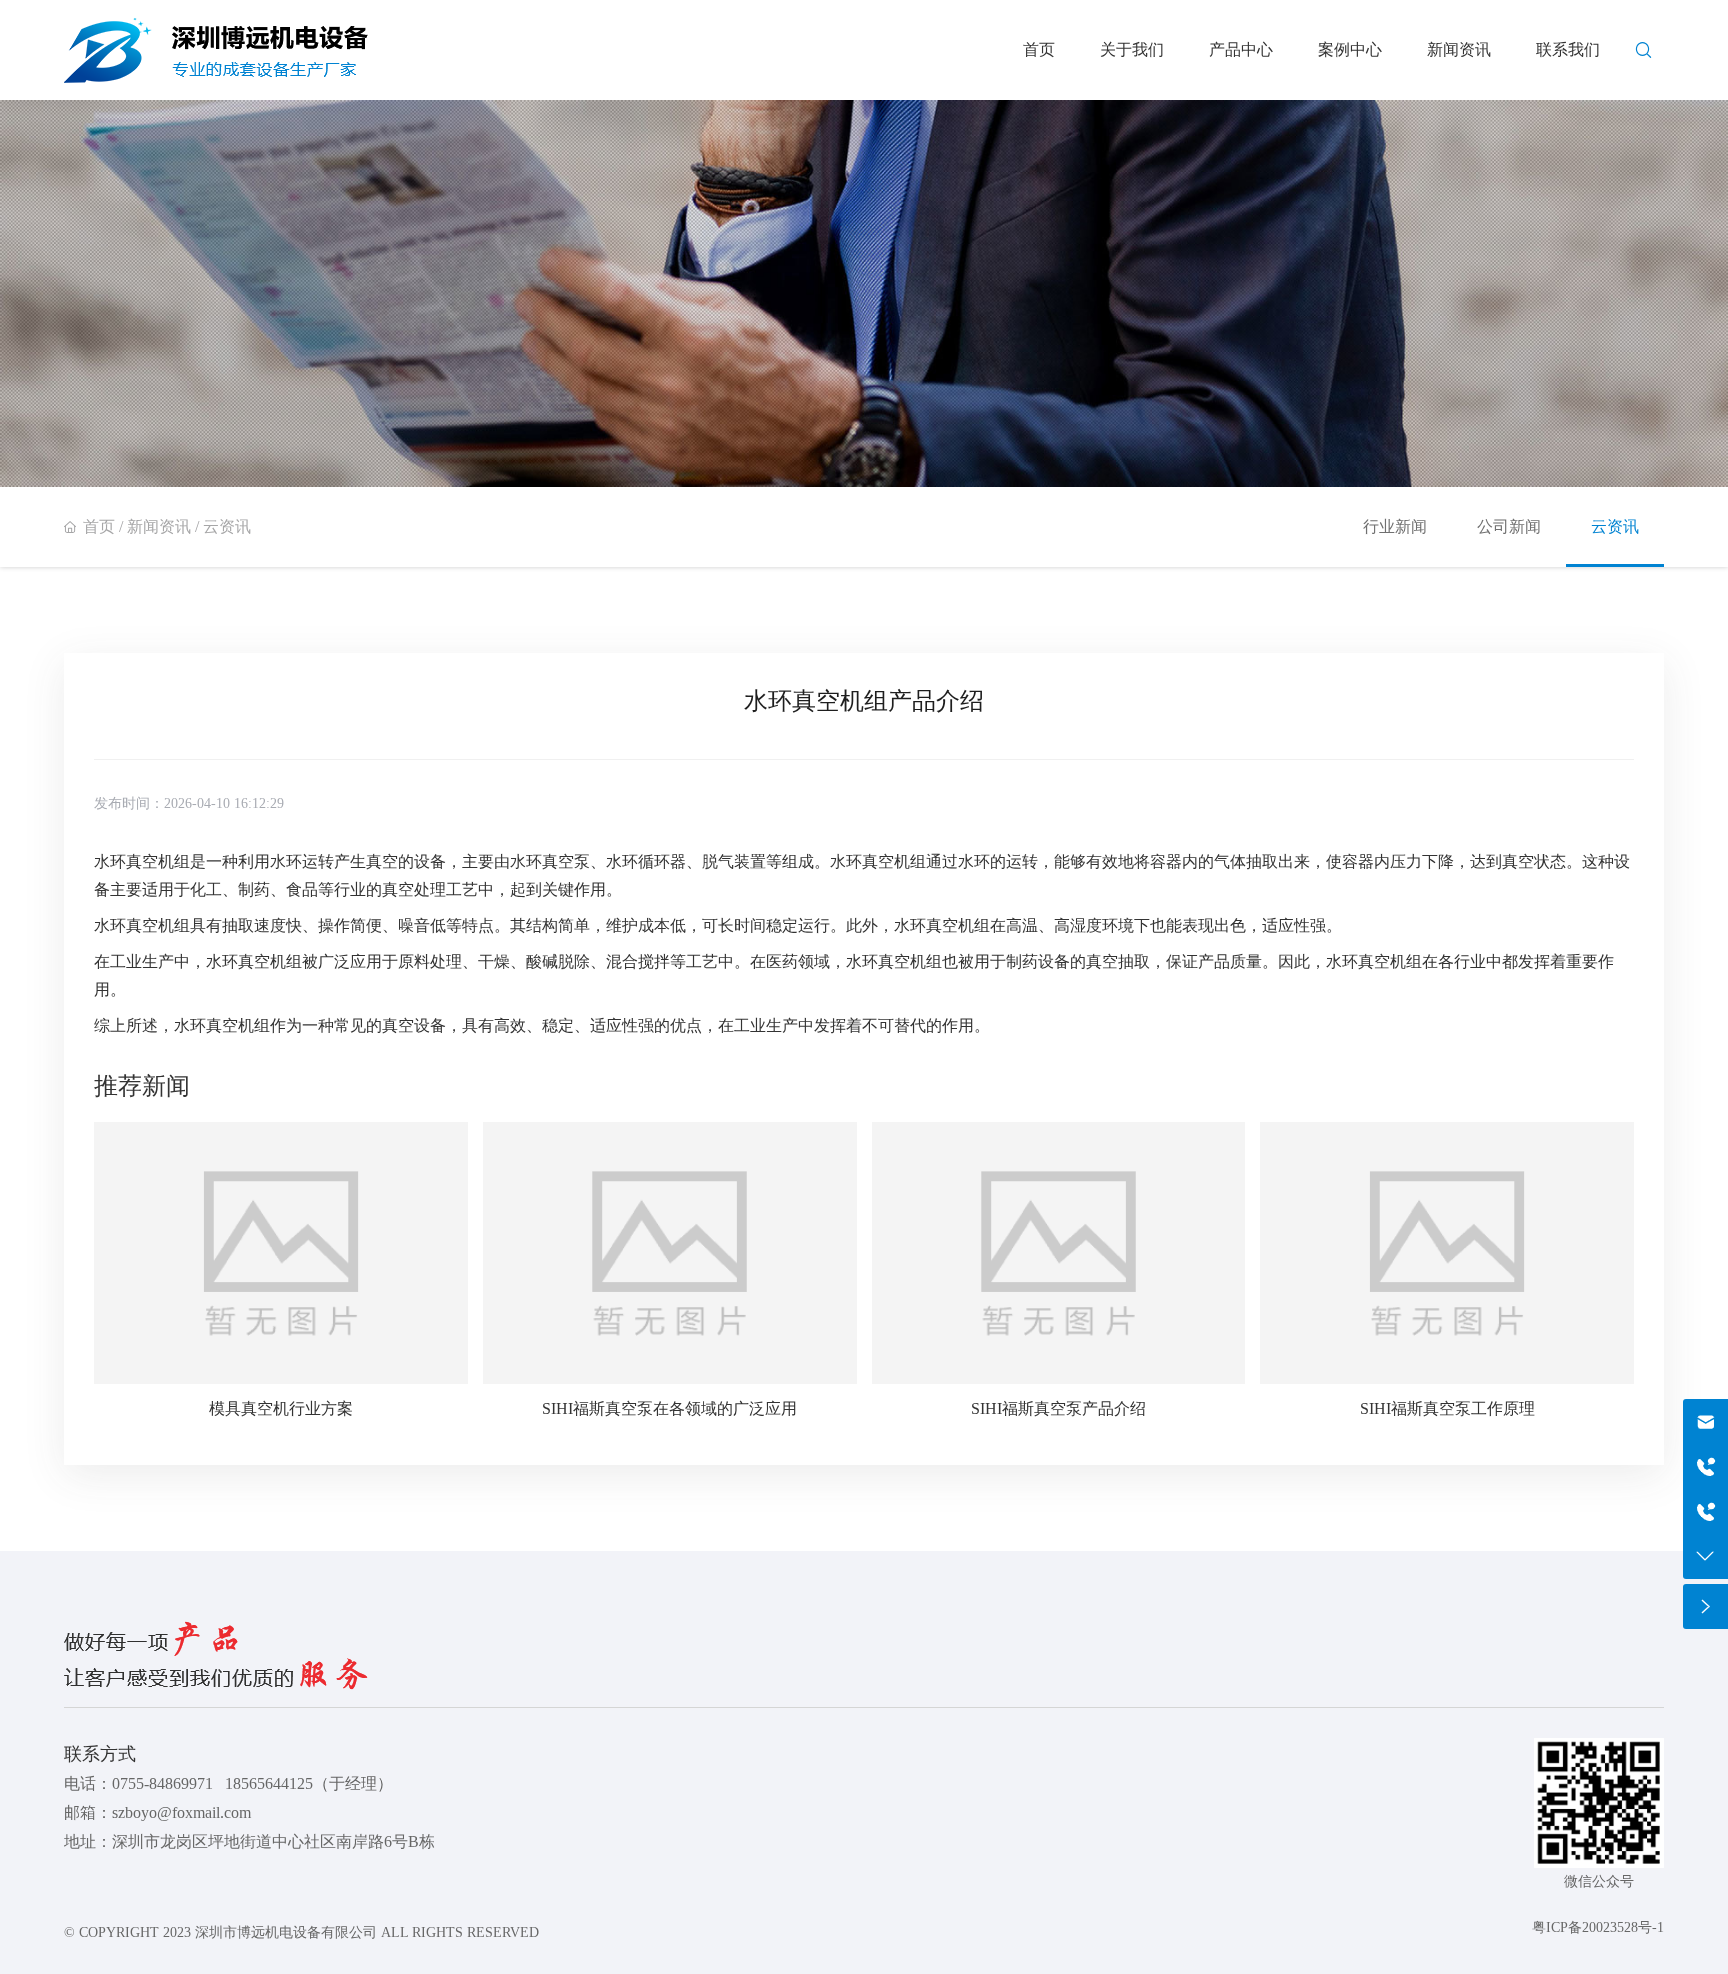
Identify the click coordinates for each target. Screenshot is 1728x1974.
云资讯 (227, 526)
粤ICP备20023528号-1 (1598, 1927)
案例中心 (1350, 49)
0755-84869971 (162, 1783)
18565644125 (269, 1783)
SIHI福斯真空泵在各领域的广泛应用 (669, 1408)
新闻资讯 (1459, 49)
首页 (1039, 49)
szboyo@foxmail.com (181, 1812)
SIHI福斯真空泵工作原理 (1447, 1408)
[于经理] (1705, 1466)
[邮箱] (1705, 1421)
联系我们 (1568, 49)
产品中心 (1241, 49)
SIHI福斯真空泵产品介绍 (1058, 1408)
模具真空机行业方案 (281, 1408)
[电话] (1705, 1511)
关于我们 (1132, 49)
